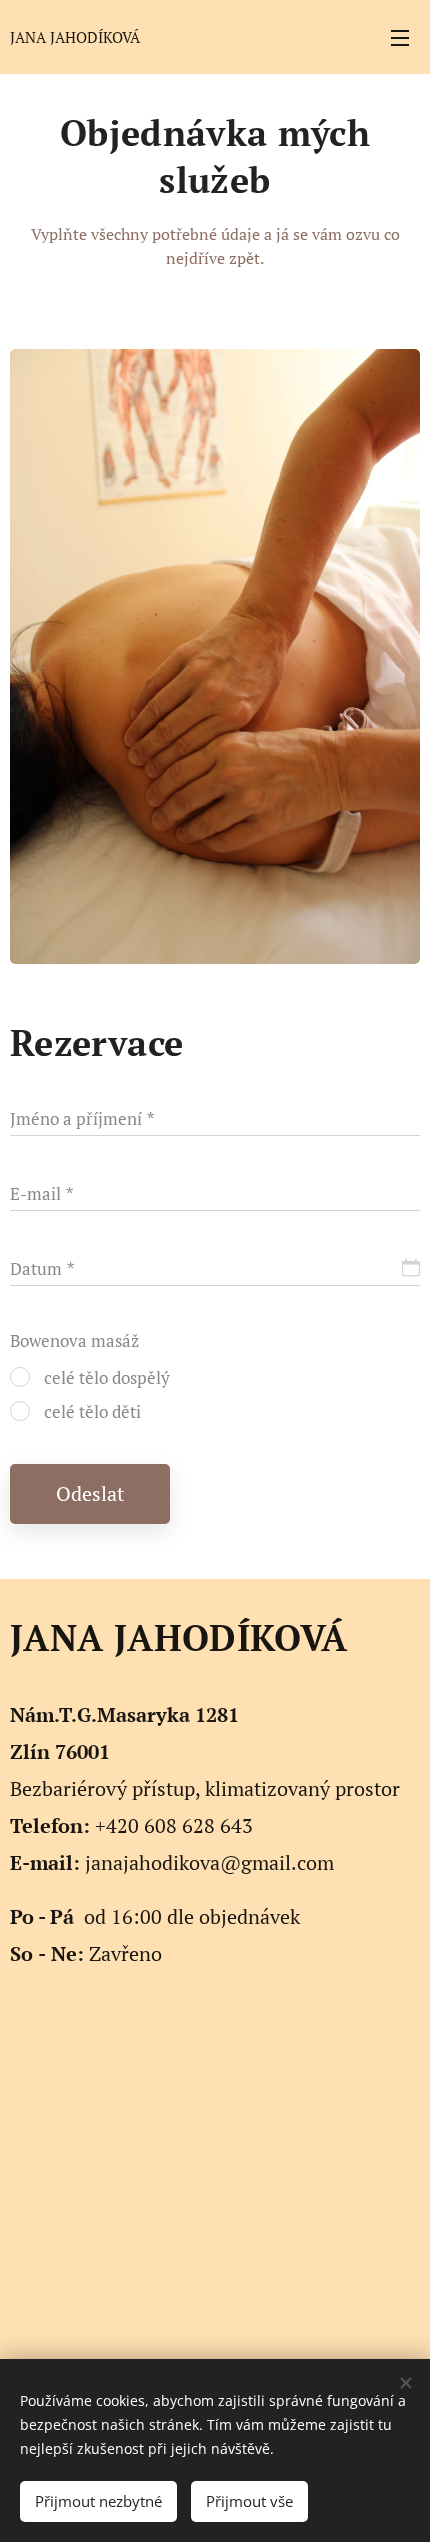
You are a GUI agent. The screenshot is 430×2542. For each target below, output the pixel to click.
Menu (400, 37)
